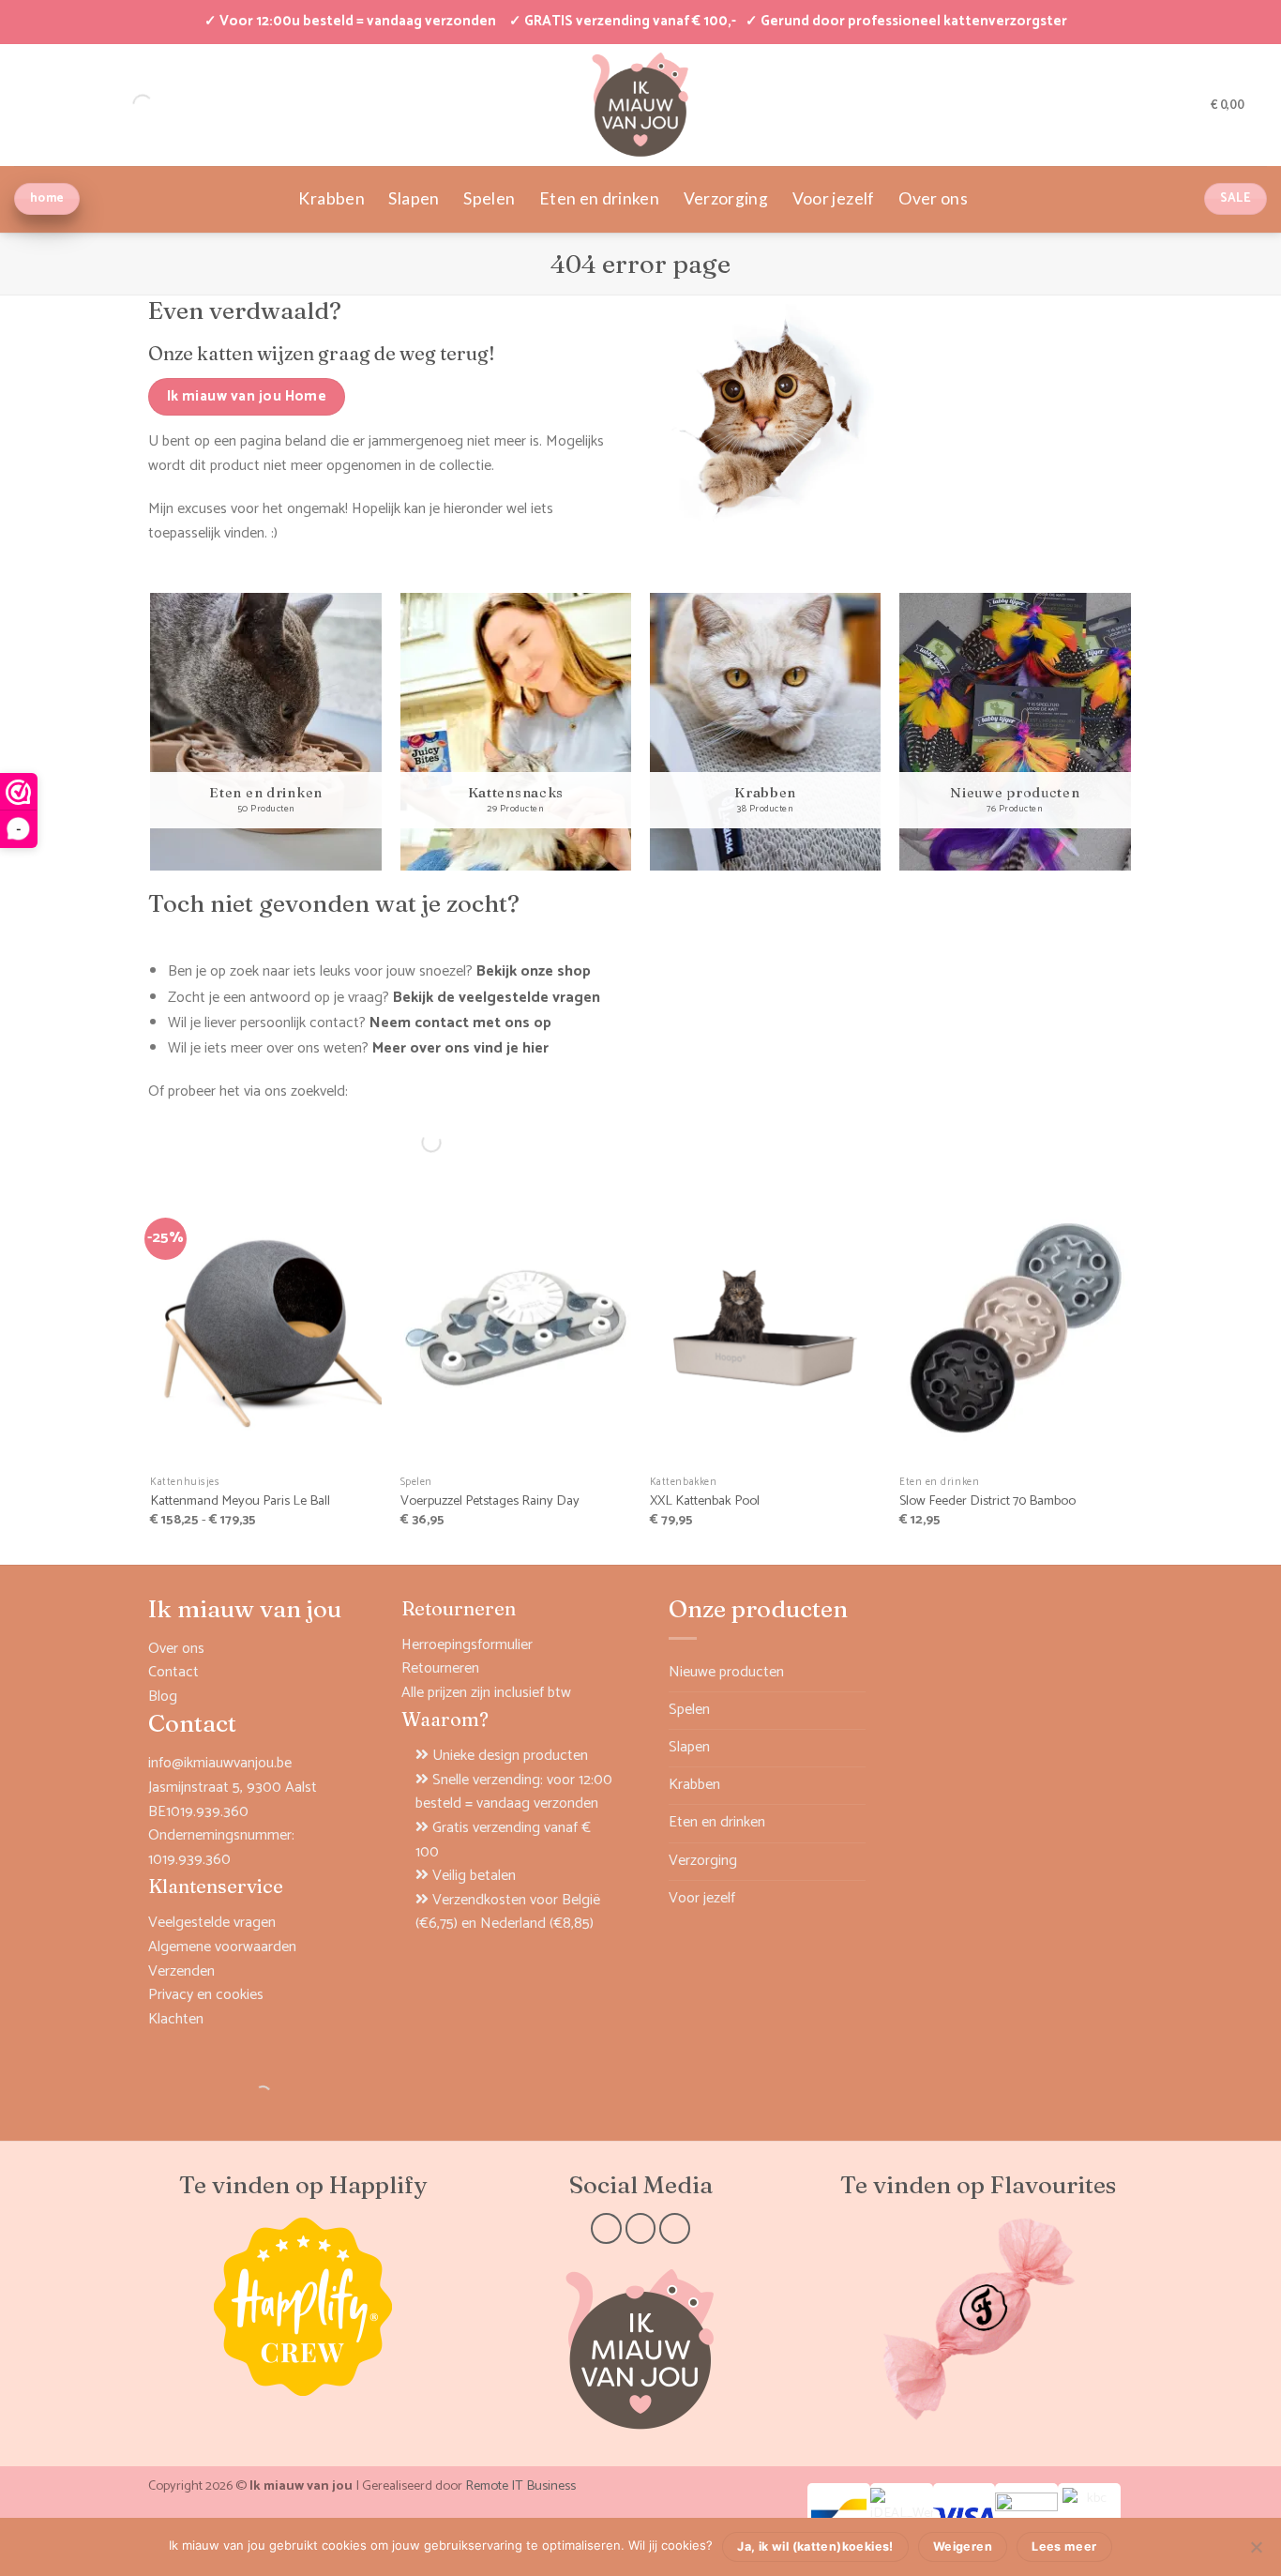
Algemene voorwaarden (222, 1947)
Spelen (489, 198)
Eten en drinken (599, 198)
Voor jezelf (834, 198)
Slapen (414, 198)
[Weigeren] (1256, 2553)
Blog (163, 1697)
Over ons (933, 198)
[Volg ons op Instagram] (641, 2228)
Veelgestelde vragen (212, 1923)
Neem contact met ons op (460, 1023)
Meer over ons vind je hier (460, 1048)
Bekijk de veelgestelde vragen (497, 998)
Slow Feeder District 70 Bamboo (987, 1501)
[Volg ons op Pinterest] (675, 2228)
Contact (173, 1672)
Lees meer (1064, 2546)
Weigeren (963, 2546)
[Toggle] (854, 1709)
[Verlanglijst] (1190, 104)
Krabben (331, 198)
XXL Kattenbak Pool (705, 1501)
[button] (1160, 104)
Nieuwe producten (726, 1672)
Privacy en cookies (206, 1995)
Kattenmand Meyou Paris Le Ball (240, 1501)
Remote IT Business (520, 2486)
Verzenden (181, 1971)
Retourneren (440, 1668)
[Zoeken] (415, 1143)
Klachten (176, 2019)
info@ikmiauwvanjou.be (220, 1763)
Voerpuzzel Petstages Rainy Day (490, 1501)
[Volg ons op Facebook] (606, 2228)
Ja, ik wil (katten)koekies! (815, 2546)
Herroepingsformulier (467, 1645)
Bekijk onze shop (534, 971)
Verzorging (726, 198)
